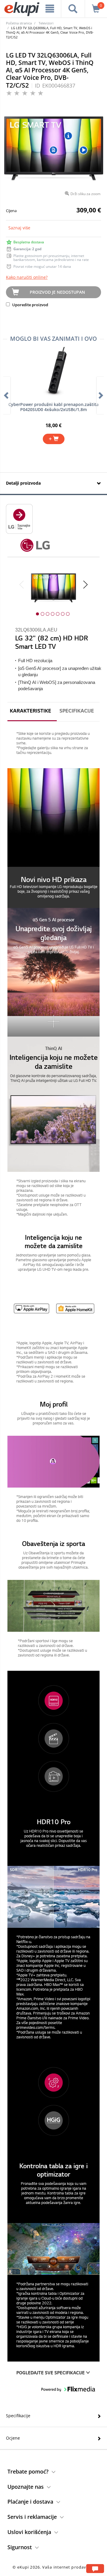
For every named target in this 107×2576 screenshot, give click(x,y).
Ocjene (13, 2438)
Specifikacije (18, 2416)
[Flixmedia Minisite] (19, 518)
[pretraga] (73, 9)
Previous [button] (22, 585)
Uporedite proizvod (30, 305)
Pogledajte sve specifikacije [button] (51, 2373)
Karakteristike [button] (30, 711)
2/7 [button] (43, 614)
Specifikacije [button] (77, 711)
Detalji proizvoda (23, 483)
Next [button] (85, 585)
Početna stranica (19, 23)
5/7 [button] (58, 614)
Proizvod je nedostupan (57, 292)
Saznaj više (19, 228)
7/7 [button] (68, 614)
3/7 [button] (48, 614)
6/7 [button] (63, 614)
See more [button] (53, 1021)
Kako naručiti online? (27, 277)
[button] (53, 838)
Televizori (46, 23)
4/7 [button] (53, 614)
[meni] (50, 9)
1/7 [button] (37, 614)
